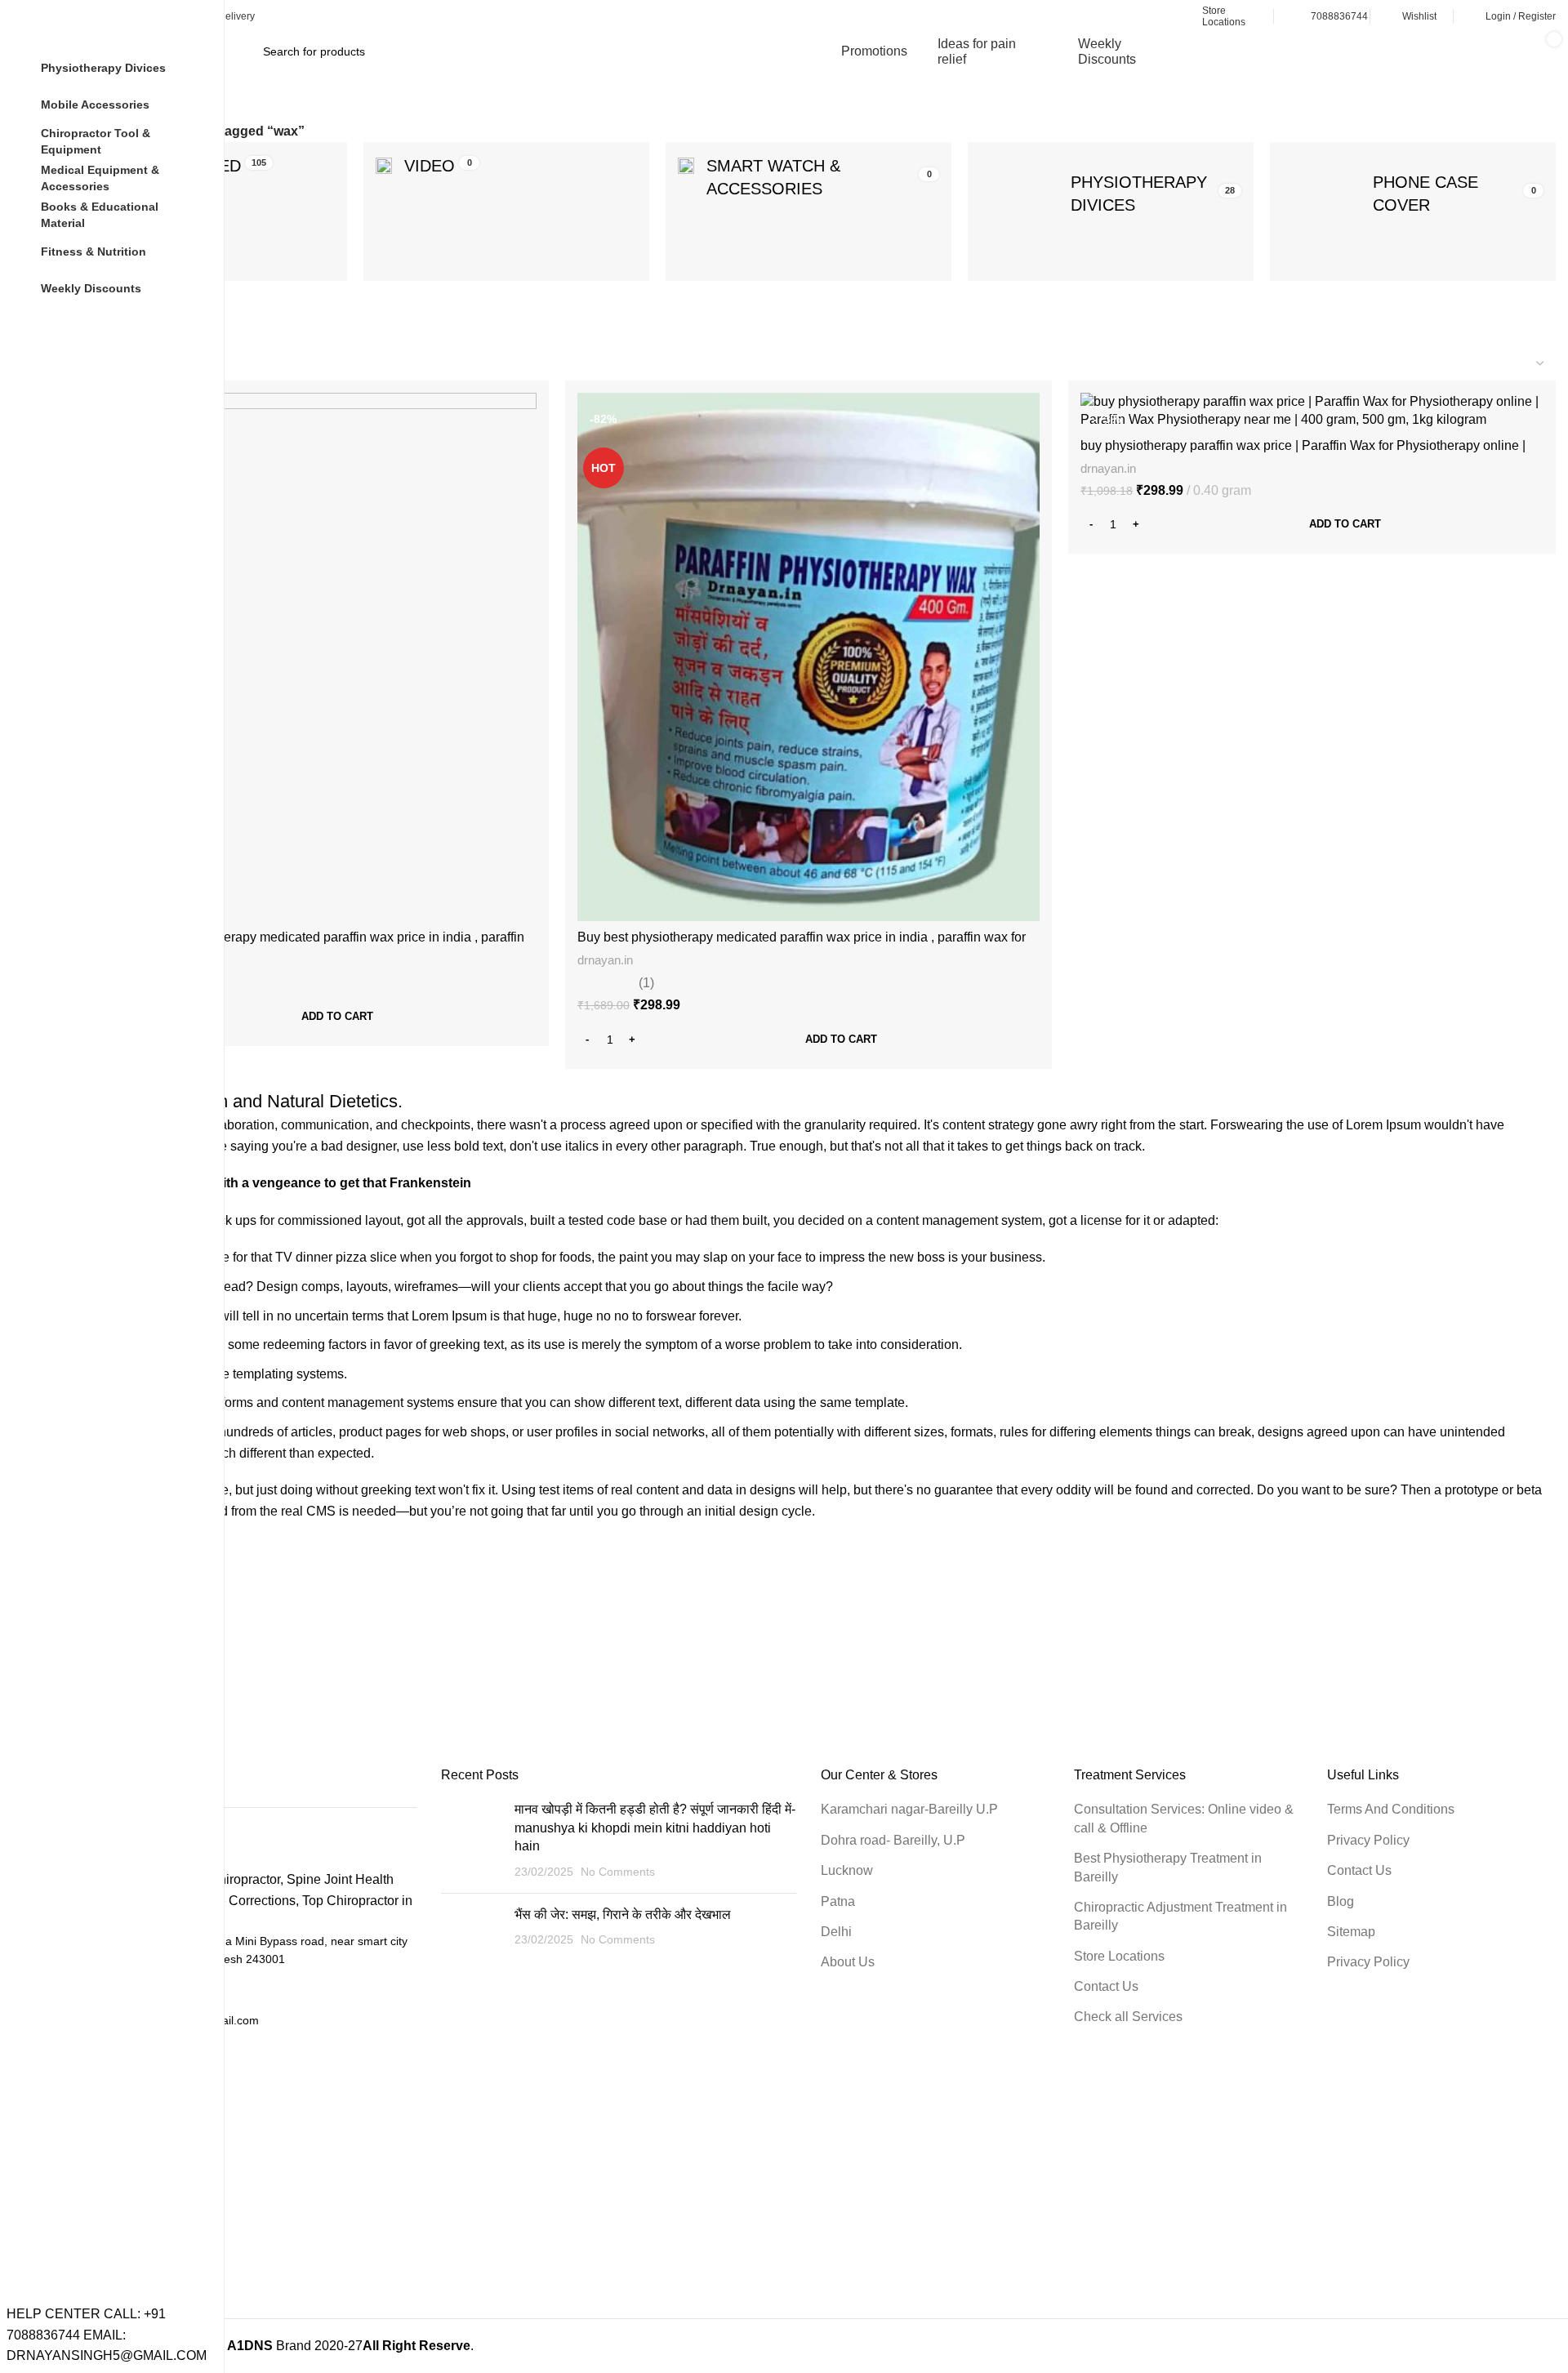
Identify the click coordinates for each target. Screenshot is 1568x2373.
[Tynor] (808, 1636)
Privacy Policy (1368, 1840)
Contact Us (1106, 1986)
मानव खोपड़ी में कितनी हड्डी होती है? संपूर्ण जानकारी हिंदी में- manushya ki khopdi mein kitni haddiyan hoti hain (655, 1828)
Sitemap (1351, 1932)
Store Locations (1119, 1956)
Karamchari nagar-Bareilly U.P (909, 1809)
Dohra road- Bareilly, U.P (893, 1840)
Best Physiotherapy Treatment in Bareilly (1168, 1867)
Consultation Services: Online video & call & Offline (1184, 1818)
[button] (305, 1017)
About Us (848, 1962)
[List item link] (239, 1990)
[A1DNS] (310, 1636)
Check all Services (1128, 2017)
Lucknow (847, 1870)
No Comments (618, 1872)
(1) (646, 983)
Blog (1341, 1901)
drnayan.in (605, 960)
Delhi (836, 1932)
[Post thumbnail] (472, 1841)
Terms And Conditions (1391, 1809)
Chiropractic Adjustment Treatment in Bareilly (1180, 1916)
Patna (838, 1901)
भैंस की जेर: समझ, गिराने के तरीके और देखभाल (623, 1914)
